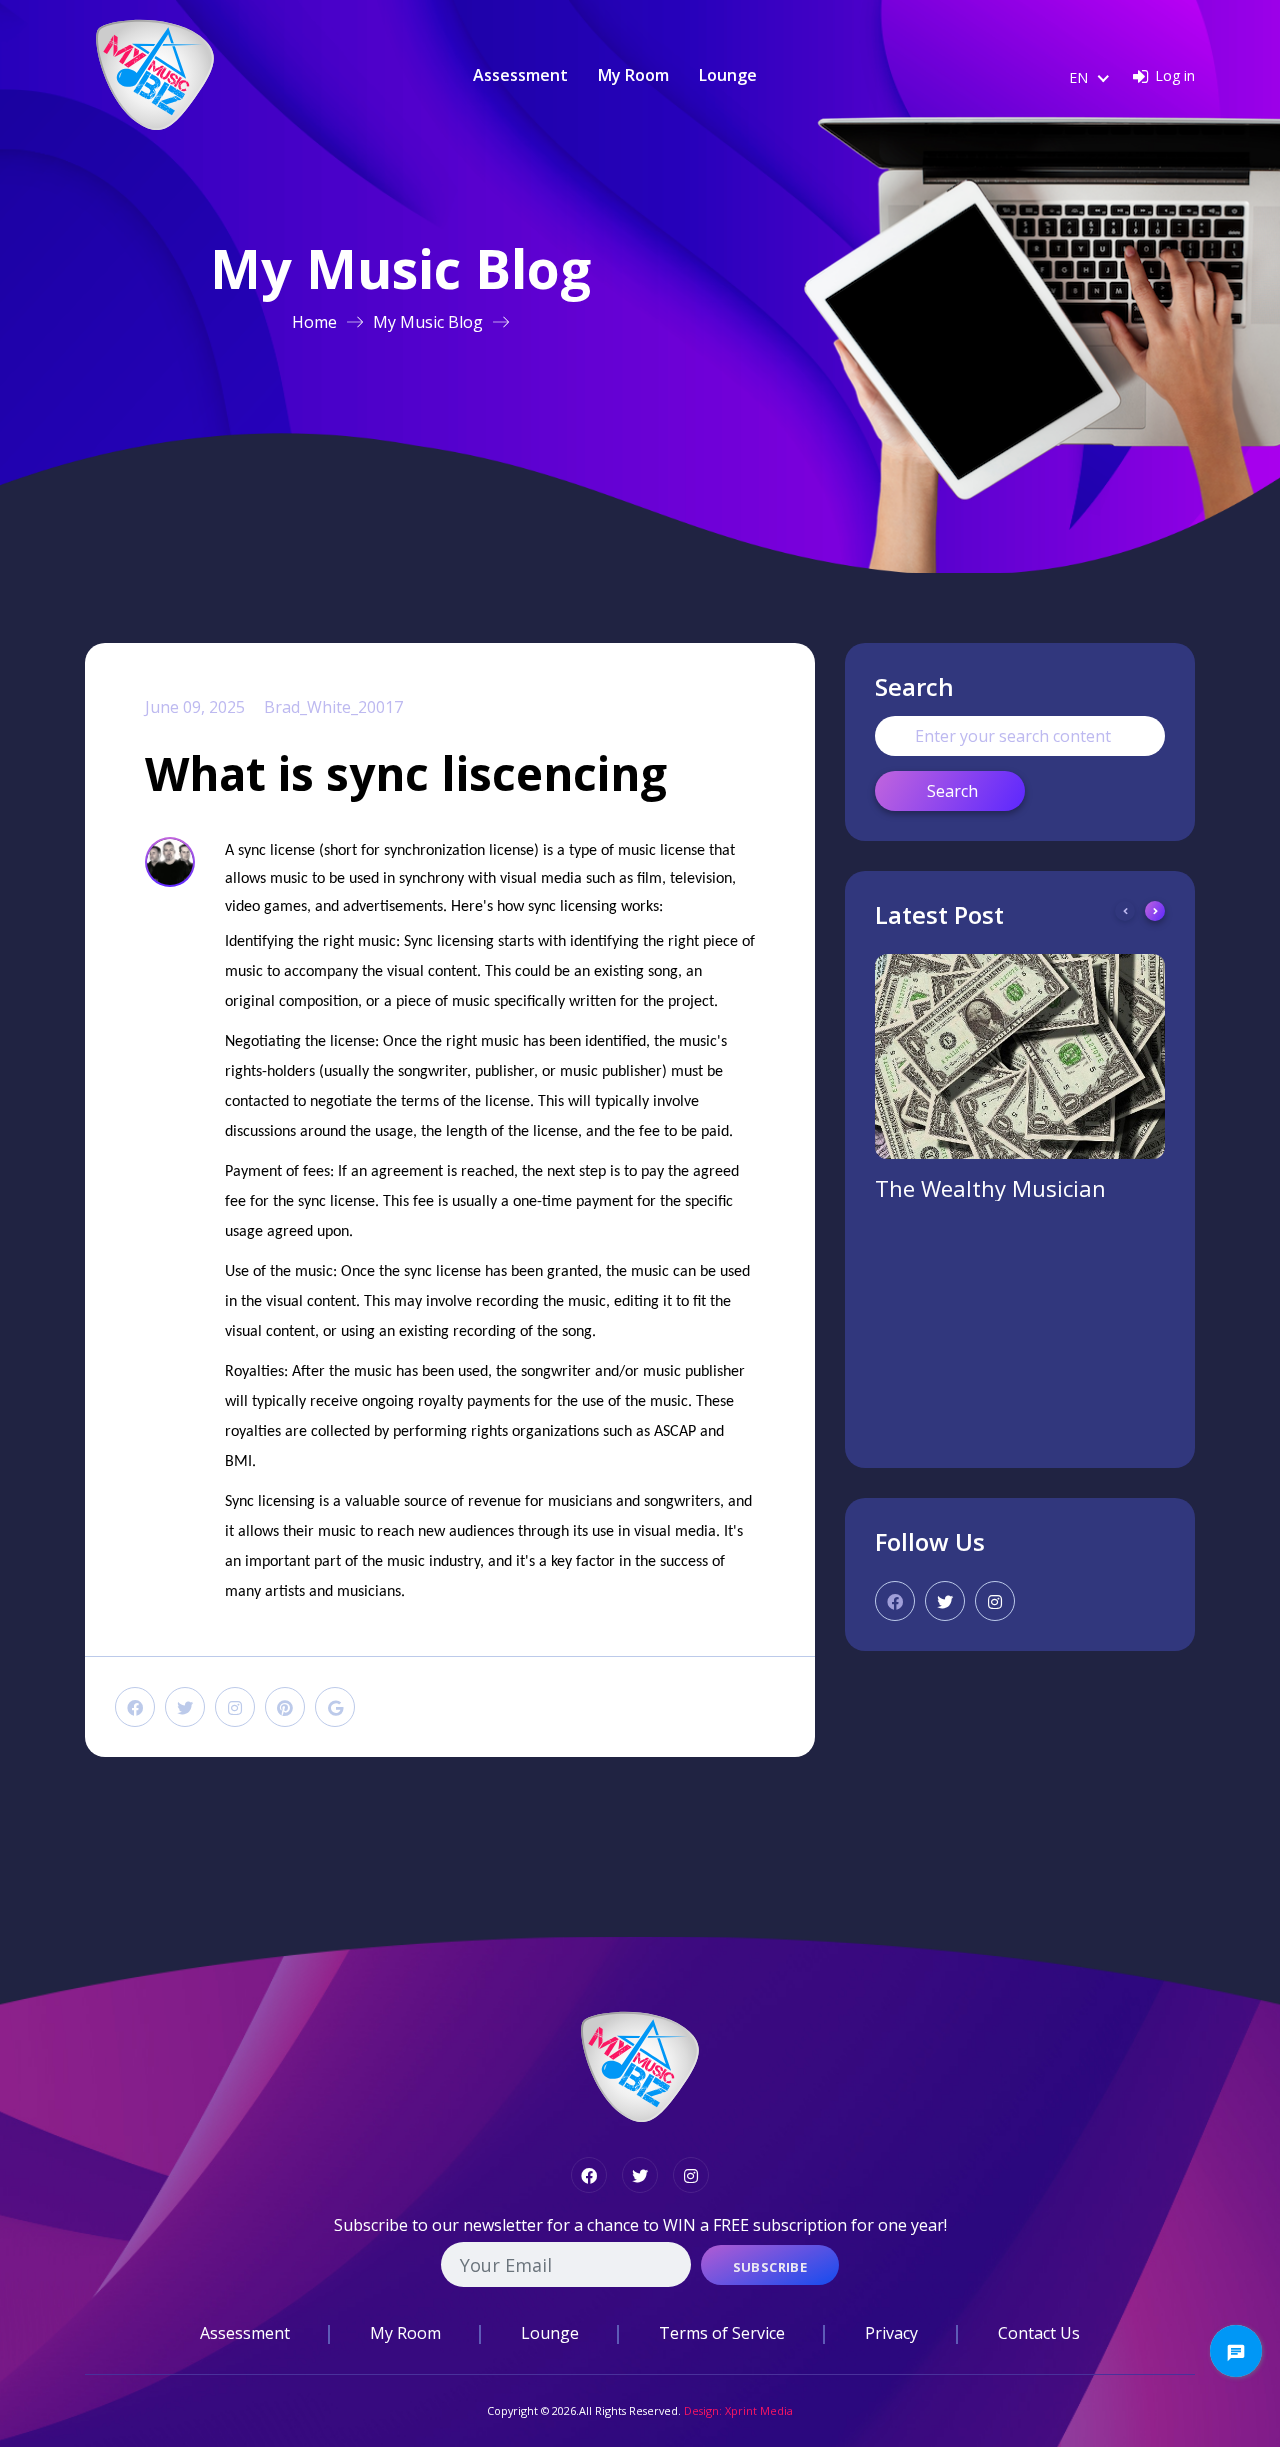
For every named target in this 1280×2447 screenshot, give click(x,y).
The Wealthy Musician (990, 1188)
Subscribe (770, 2267)
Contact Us (1039, 2333)
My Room (633, 75)
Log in (1175, 75)
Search (952, 791)
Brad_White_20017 (333, 707)
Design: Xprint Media (738, 2410)
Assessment (520, 75)
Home (314, 322)
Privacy (891, 2333)
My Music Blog (428, 322)
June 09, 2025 (195, 707)
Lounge (728, 75)
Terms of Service (722, 2333)
